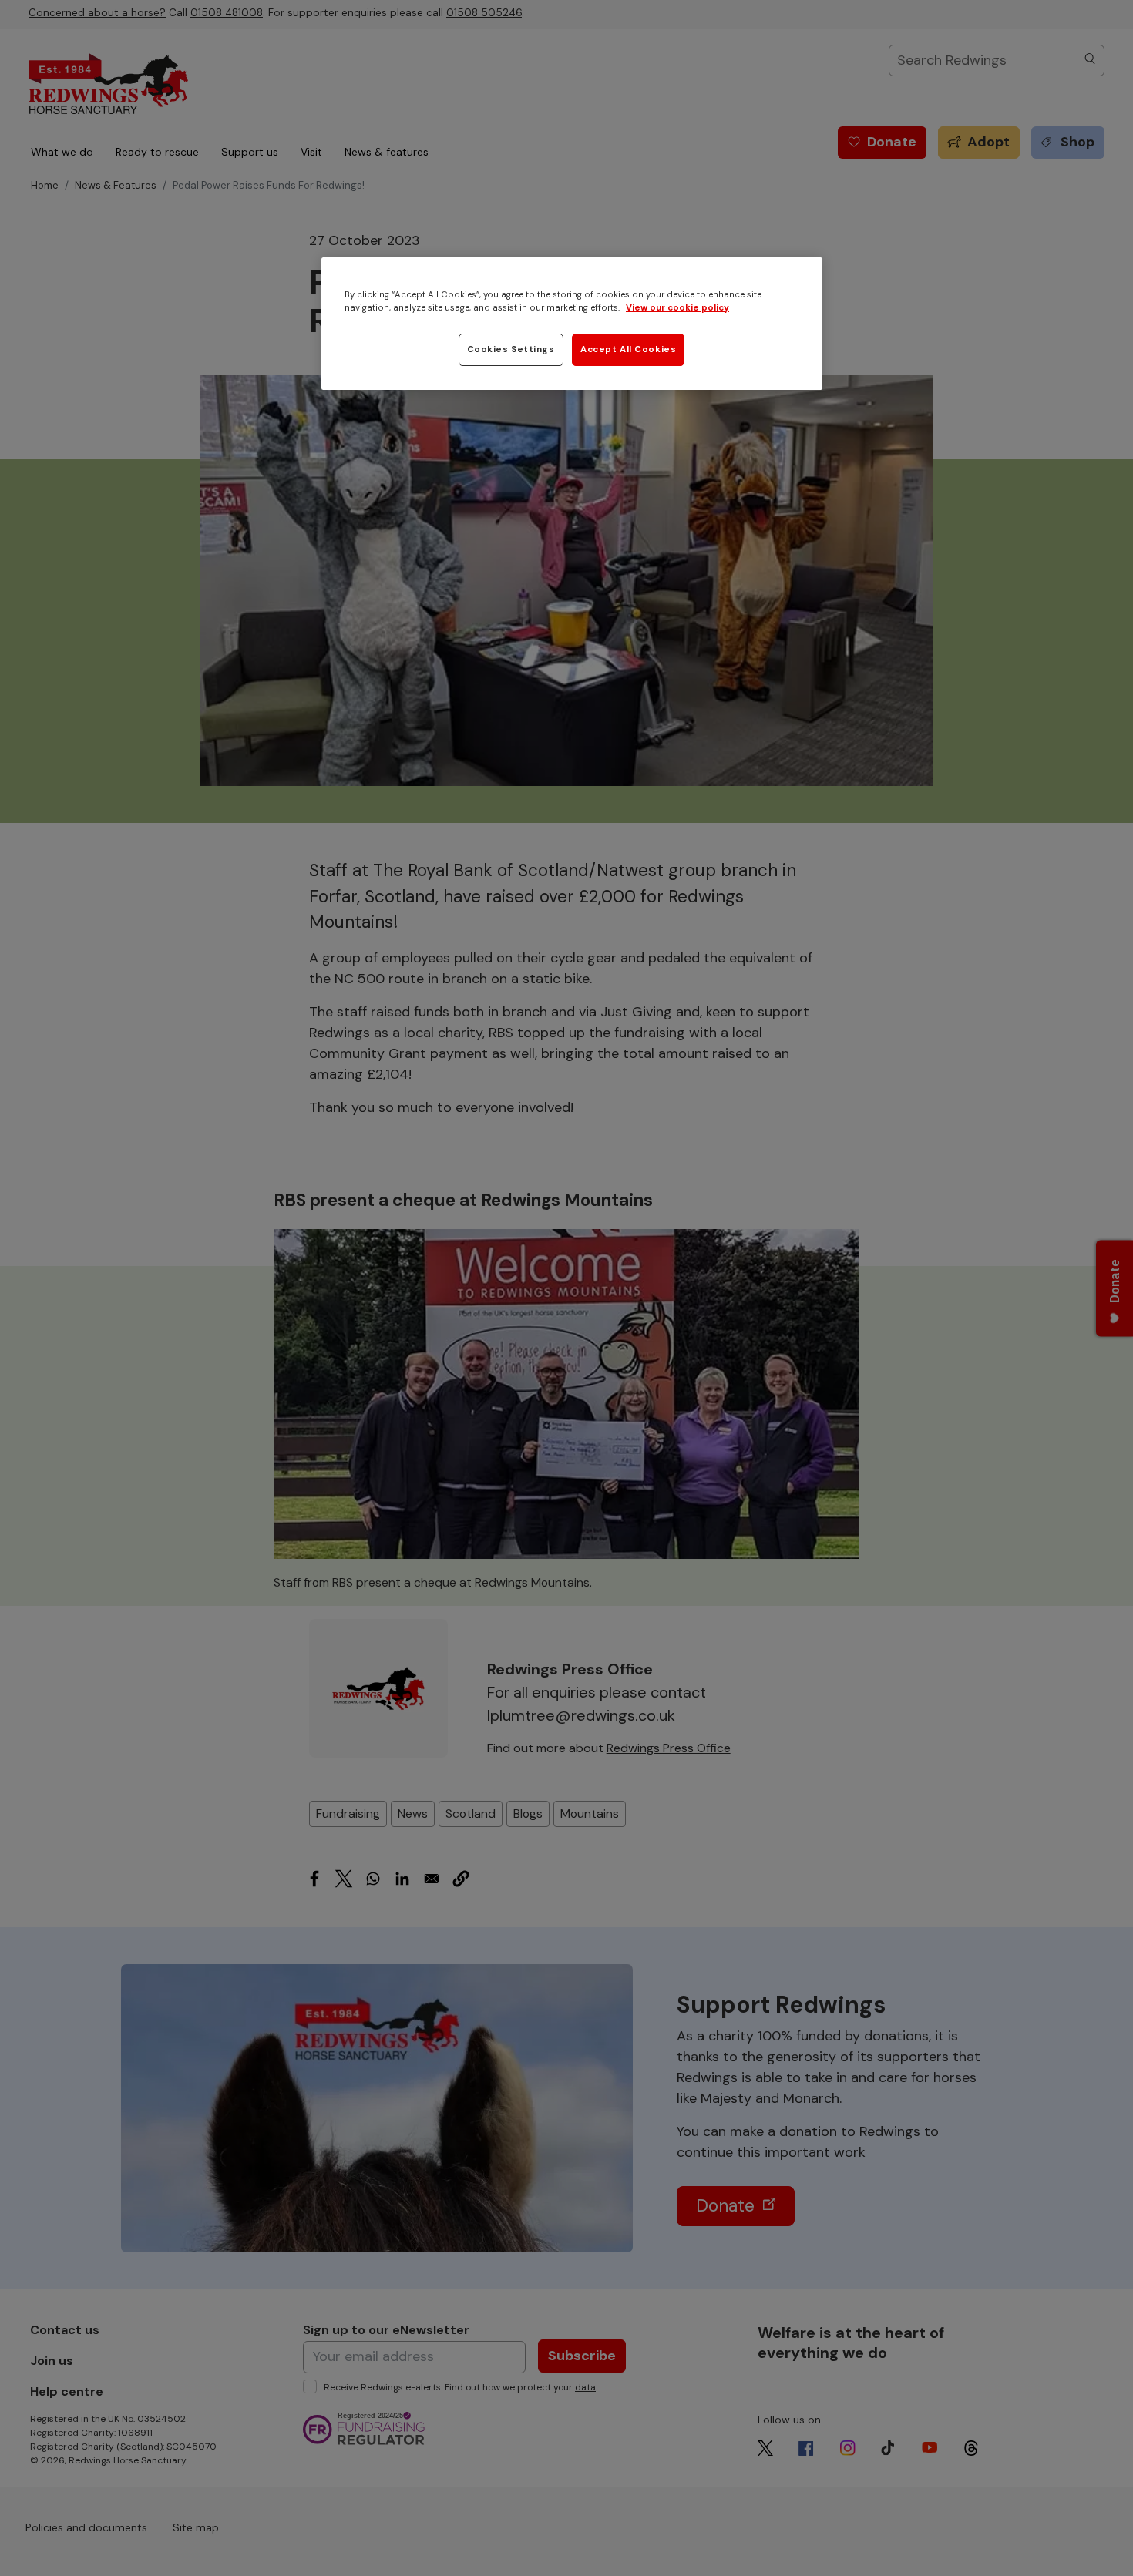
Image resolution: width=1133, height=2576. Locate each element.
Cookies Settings (511, 349)
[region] (572, 324)
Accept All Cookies (628, 349)
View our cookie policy (677, 308)
